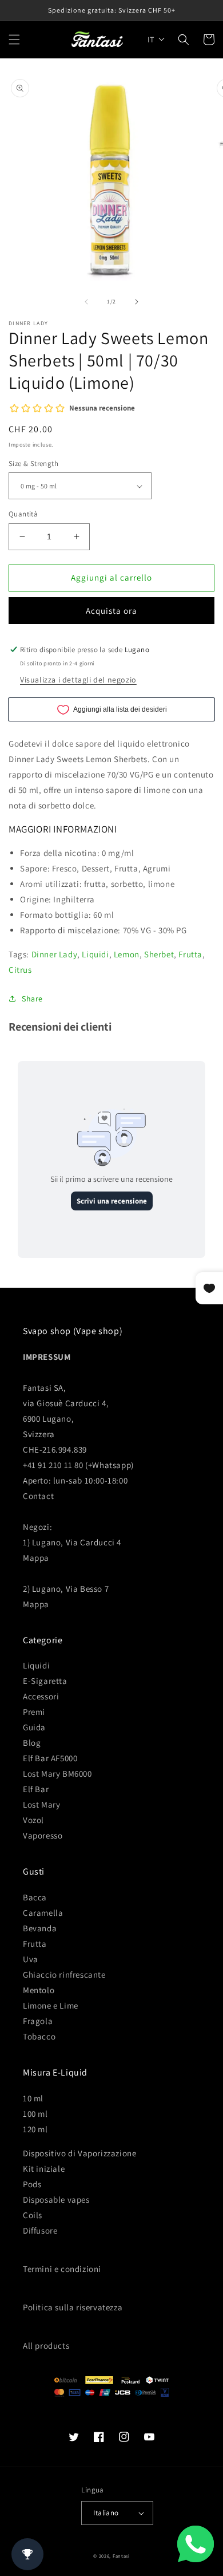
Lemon (127, 954)
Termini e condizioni (62, 2269)
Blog (32, 1743)
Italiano (106, 2513)
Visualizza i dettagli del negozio (78, 680)
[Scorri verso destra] (137, 302)
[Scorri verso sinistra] (86, 302)
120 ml (35, 2129)
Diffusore (40, 2230)
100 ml (35, 2114)
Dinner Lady (55, 954)
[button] (14, 40)
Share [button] (32, 999)
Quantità (23, 514)
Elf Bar (36, 1789)
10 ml (33, 2098)
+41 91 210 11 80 (53, 1465)
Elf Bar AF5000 (50, 1758)
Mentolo (39, 1990)
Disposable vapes (56, 2200)
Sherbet (159, 954)
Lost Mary (41, 1804)
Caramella (43, 1913)
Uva (31, 1959)
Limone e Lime (51, 2005)
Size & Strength (33, 463)
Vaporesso (43, 1835)
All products (46, 2346)
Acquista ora (111, 611)
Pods (32, 2184)
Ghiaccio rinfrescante (64, 1975)
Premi (34, 1712)
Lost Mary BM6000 (57, 1774)
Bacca (35, 1897)
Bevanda (40, 1928)
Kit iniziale (44, 2169)
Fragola (38, 2021)
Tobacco (39, 2036)
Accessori (41, 1696)
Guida (34, 1727)
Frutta (190, 954)
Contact (38, 1496)
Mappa (36, 1558)
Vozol (33, 1820)
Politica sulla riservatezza (73, 2307)
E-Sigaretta (45, 1681)
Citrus (20, 970)
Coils (33, 2215)
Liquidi (95, 954)
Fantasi (121, 2556)
